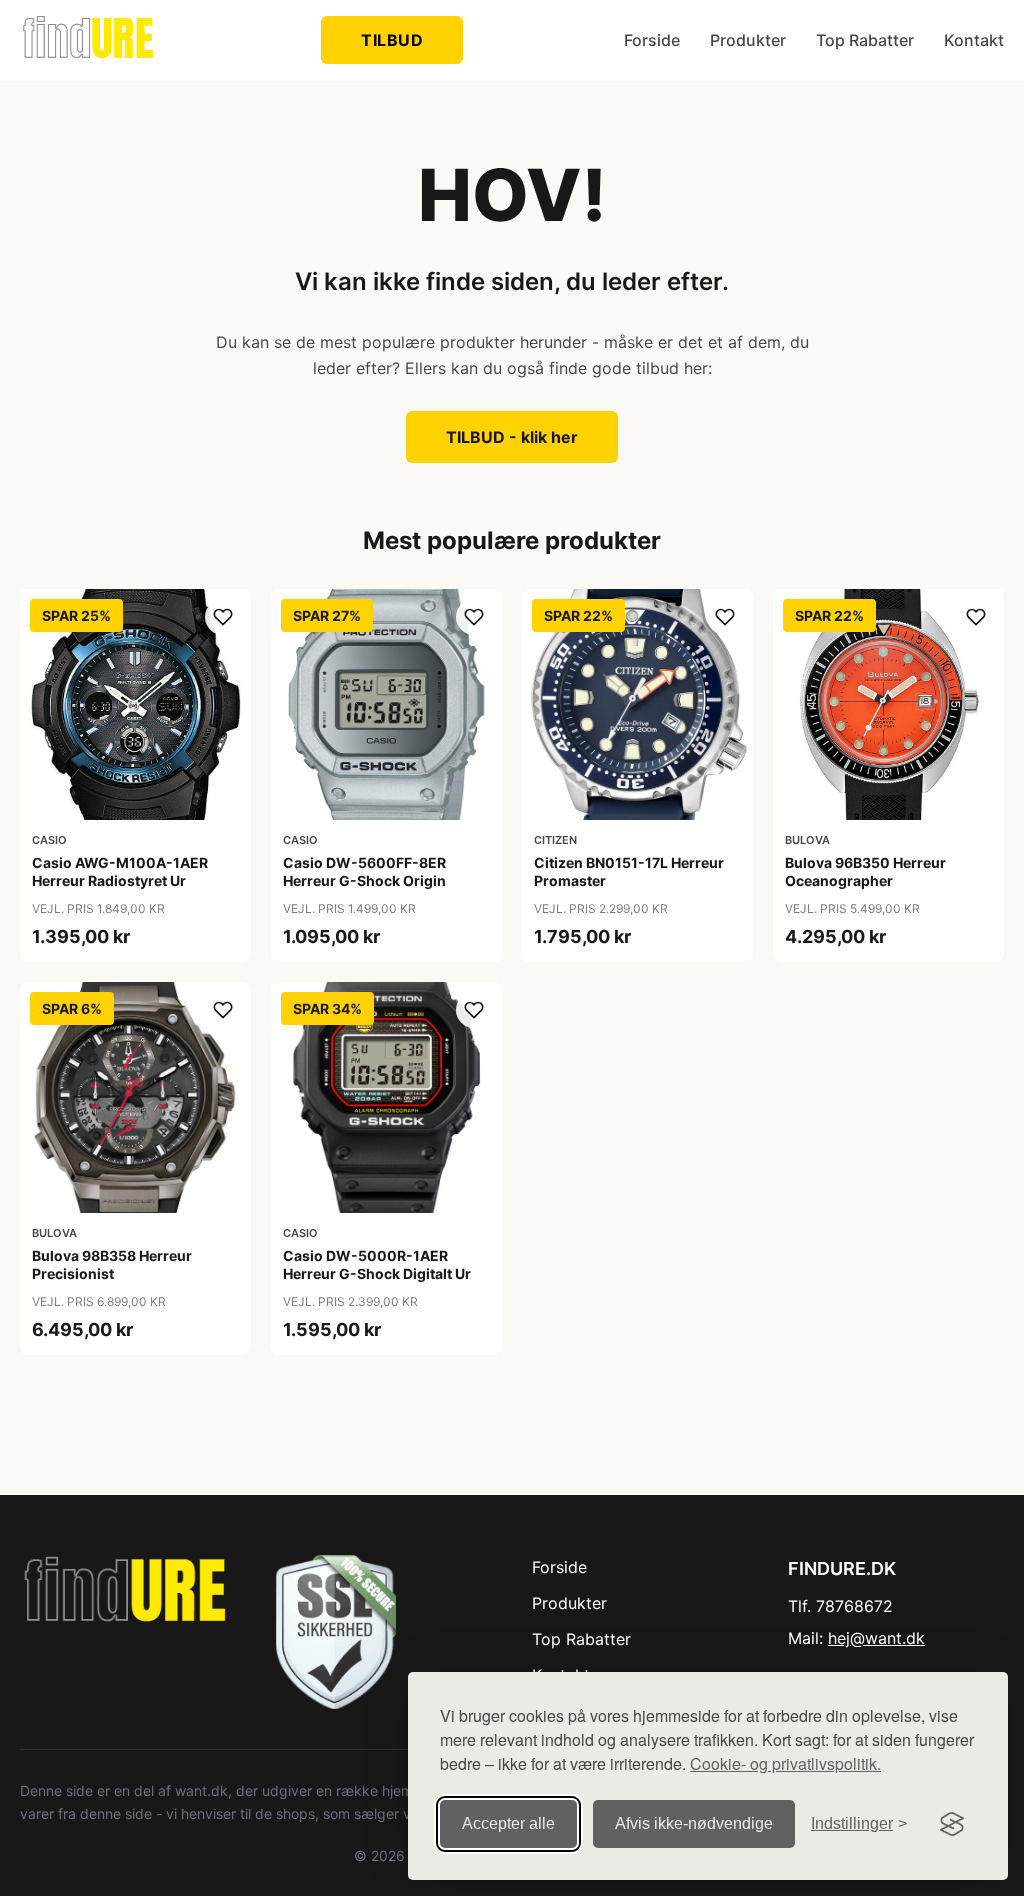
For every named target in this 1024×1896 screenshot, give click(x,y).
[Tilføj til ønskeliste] (223, 617)
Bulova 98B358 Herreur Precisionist (112, 1264)
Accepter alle (508, 1823)
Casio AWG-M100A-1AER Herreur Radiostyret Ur (120, 871)
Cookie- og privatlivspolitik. (785, 1763)
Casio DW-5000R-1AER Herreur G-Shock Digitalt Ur (377, 1264)
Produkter (748, 40)
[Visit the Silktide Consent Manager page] (952, 1824)
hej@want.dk (876, 1638)
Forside (652, 40)
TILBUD (392, 40)
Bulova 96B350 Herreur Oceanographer (865, 871)
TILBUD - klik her (512, 437)
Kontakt (974, 40)
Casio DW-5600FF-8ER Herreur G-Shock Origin (364, 871)
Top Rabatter (865, 40)
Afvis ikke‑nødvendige (694, 1823)
